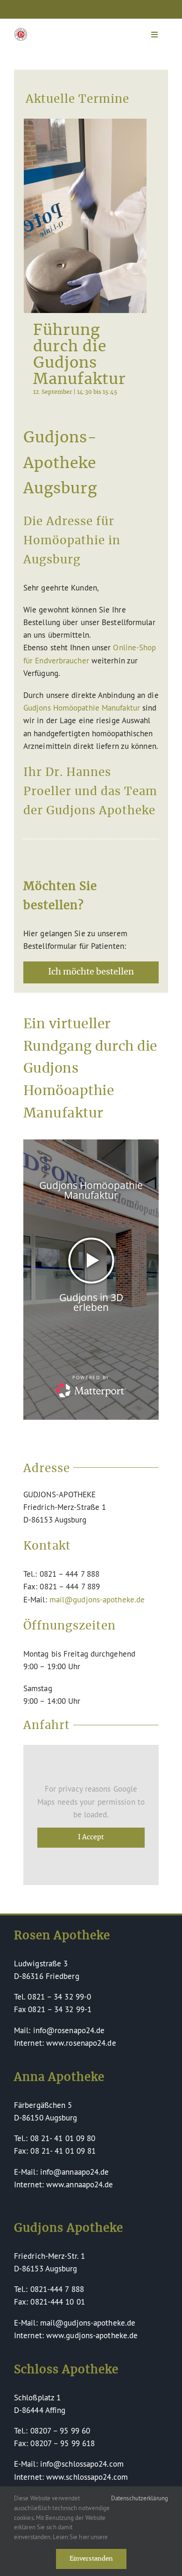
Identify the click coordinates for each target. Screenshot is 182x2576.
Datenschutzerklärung (140, 2498)
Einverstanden (91, 2559)
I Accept (91, 1837)
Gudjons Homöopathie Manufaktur (82, 708)
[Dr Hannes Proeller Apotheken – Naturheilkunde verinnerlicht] (21, 32)
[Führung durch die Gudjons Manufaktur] (85, 216)
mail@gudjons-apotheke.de (97, 1599)
